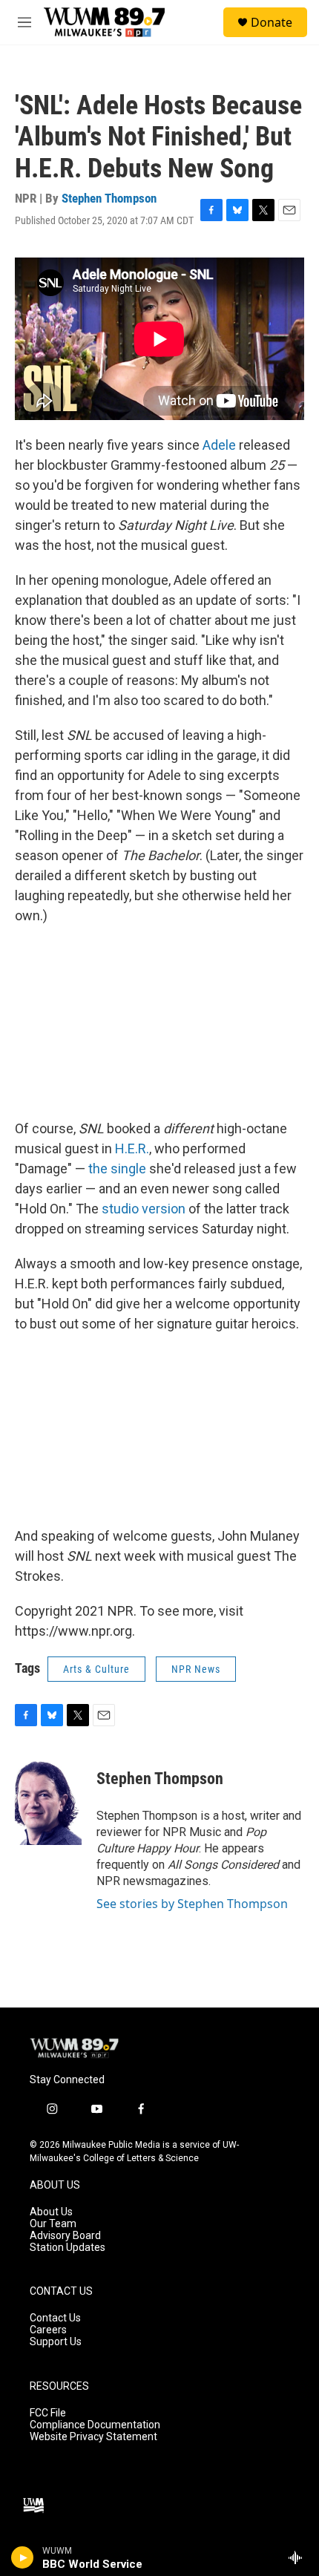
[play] (23, 2557)
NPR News (196, 1669)
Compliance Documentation (95, 2425)
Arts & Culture (96, 1669)
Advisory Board (65, 2236)
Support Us (56, 2342)
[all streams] (299, 2557)
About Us (51, 2212)
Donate (272, 22)
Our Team (53, 2224)
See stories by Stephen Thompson (192, 1904)
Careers (48, 2330)
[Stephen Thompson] (48, 1800)
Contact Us (55, 2318)
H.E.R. (132, 1148)
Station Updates (68, 2248)
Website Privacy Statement (93, 2437)
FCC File (48, 2413)
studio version (144, 1209)
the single (117, 1169)
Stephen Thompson (109, 198)
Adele (219, 445)
